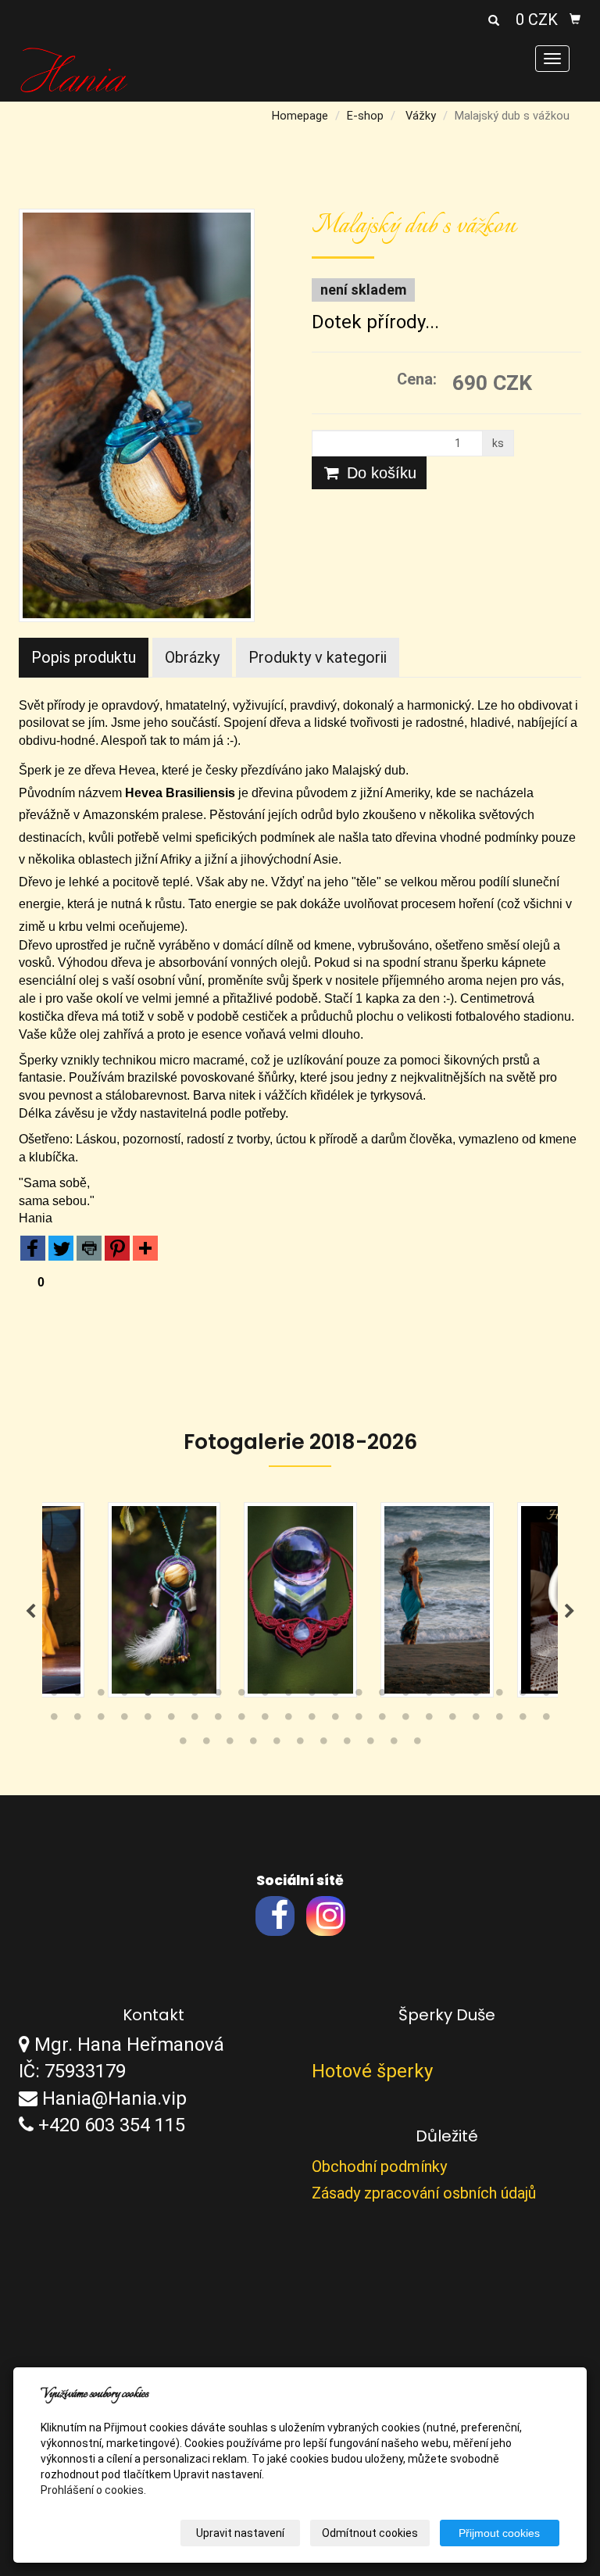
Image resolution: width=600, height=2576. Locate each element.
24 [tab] (77, 1720)
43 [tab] (523, 1720)
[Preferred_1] (33, 1251)
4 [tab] (124, 1696)
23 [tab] (54, 1720)
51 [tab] (323, 1744)
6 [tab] (171, 1696)
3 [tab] (101, 1696)
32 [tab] (265, 1720)
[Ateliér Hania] (74, 69)
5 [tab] (148, 1696)
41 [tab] (476, 1720)
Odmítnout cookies (370, 2533)
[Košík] (575, 20)
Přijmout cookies (499, 2533)
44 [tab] (546, 1720)
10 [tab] (265, 1696)
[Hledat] (494, 21)
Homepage (300, 116)
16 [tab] (405, 1696)
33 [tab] (288, 1720)
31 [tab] (241, 1720)
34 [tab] (312, 1720)
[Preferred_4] (117, 1251)
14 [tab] (359, 1696)
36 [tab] (359, 1720)
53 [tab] (370, 1744)
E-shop (365, 116)
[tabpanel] (175, 1600)
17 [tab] (429, 1696)
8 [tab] (218, 1696)
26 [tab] (124, 1720)
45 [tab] (183, 1744)
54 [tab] (394, 1744)
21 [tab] (523, 1696)
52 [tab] (347, 1744)
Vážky (421, 116)
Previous (30, 1612)
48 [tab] (253, 1744)
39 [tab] (429, 1720)
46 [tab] (206, 1744)
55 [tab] (417, 1744)
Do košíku (379, 473)
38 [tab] (405, 1720)
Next (570, 1612)
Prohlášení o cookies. (93, 2490)
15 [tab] (382, 1696)
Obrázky (192, 657)
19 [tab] (476, 1696)
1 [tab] (54, 1696)
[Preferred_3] (89, 1251)
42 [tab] (499, 1720)
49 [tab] (277, 1744)
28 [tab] (171, 1720)
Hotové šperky (372, 2071)
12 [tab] (312, 1696)
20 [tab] (499, 1696)
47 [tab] (230, 1744)
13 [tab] (335, 1696)
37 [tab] (382, 1720)
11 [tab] (288, 1696)
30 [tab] (218, 1720)
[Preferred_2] (61, 1251)
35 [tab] (335, 1720)
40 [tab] (452, 1720)
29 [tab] (195, 1720)
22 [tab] (546, 1696)
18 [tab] (452, 1696)
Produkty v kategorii (318, 657)
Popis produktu (84, 657)
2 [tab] (77, 1696)
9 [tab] (241, 1696)
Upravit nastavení (240, 2533)
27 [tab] (148, 1720)
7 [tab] (195, 1696)
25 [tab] (101, 1720)
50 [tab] (300, 1744)
